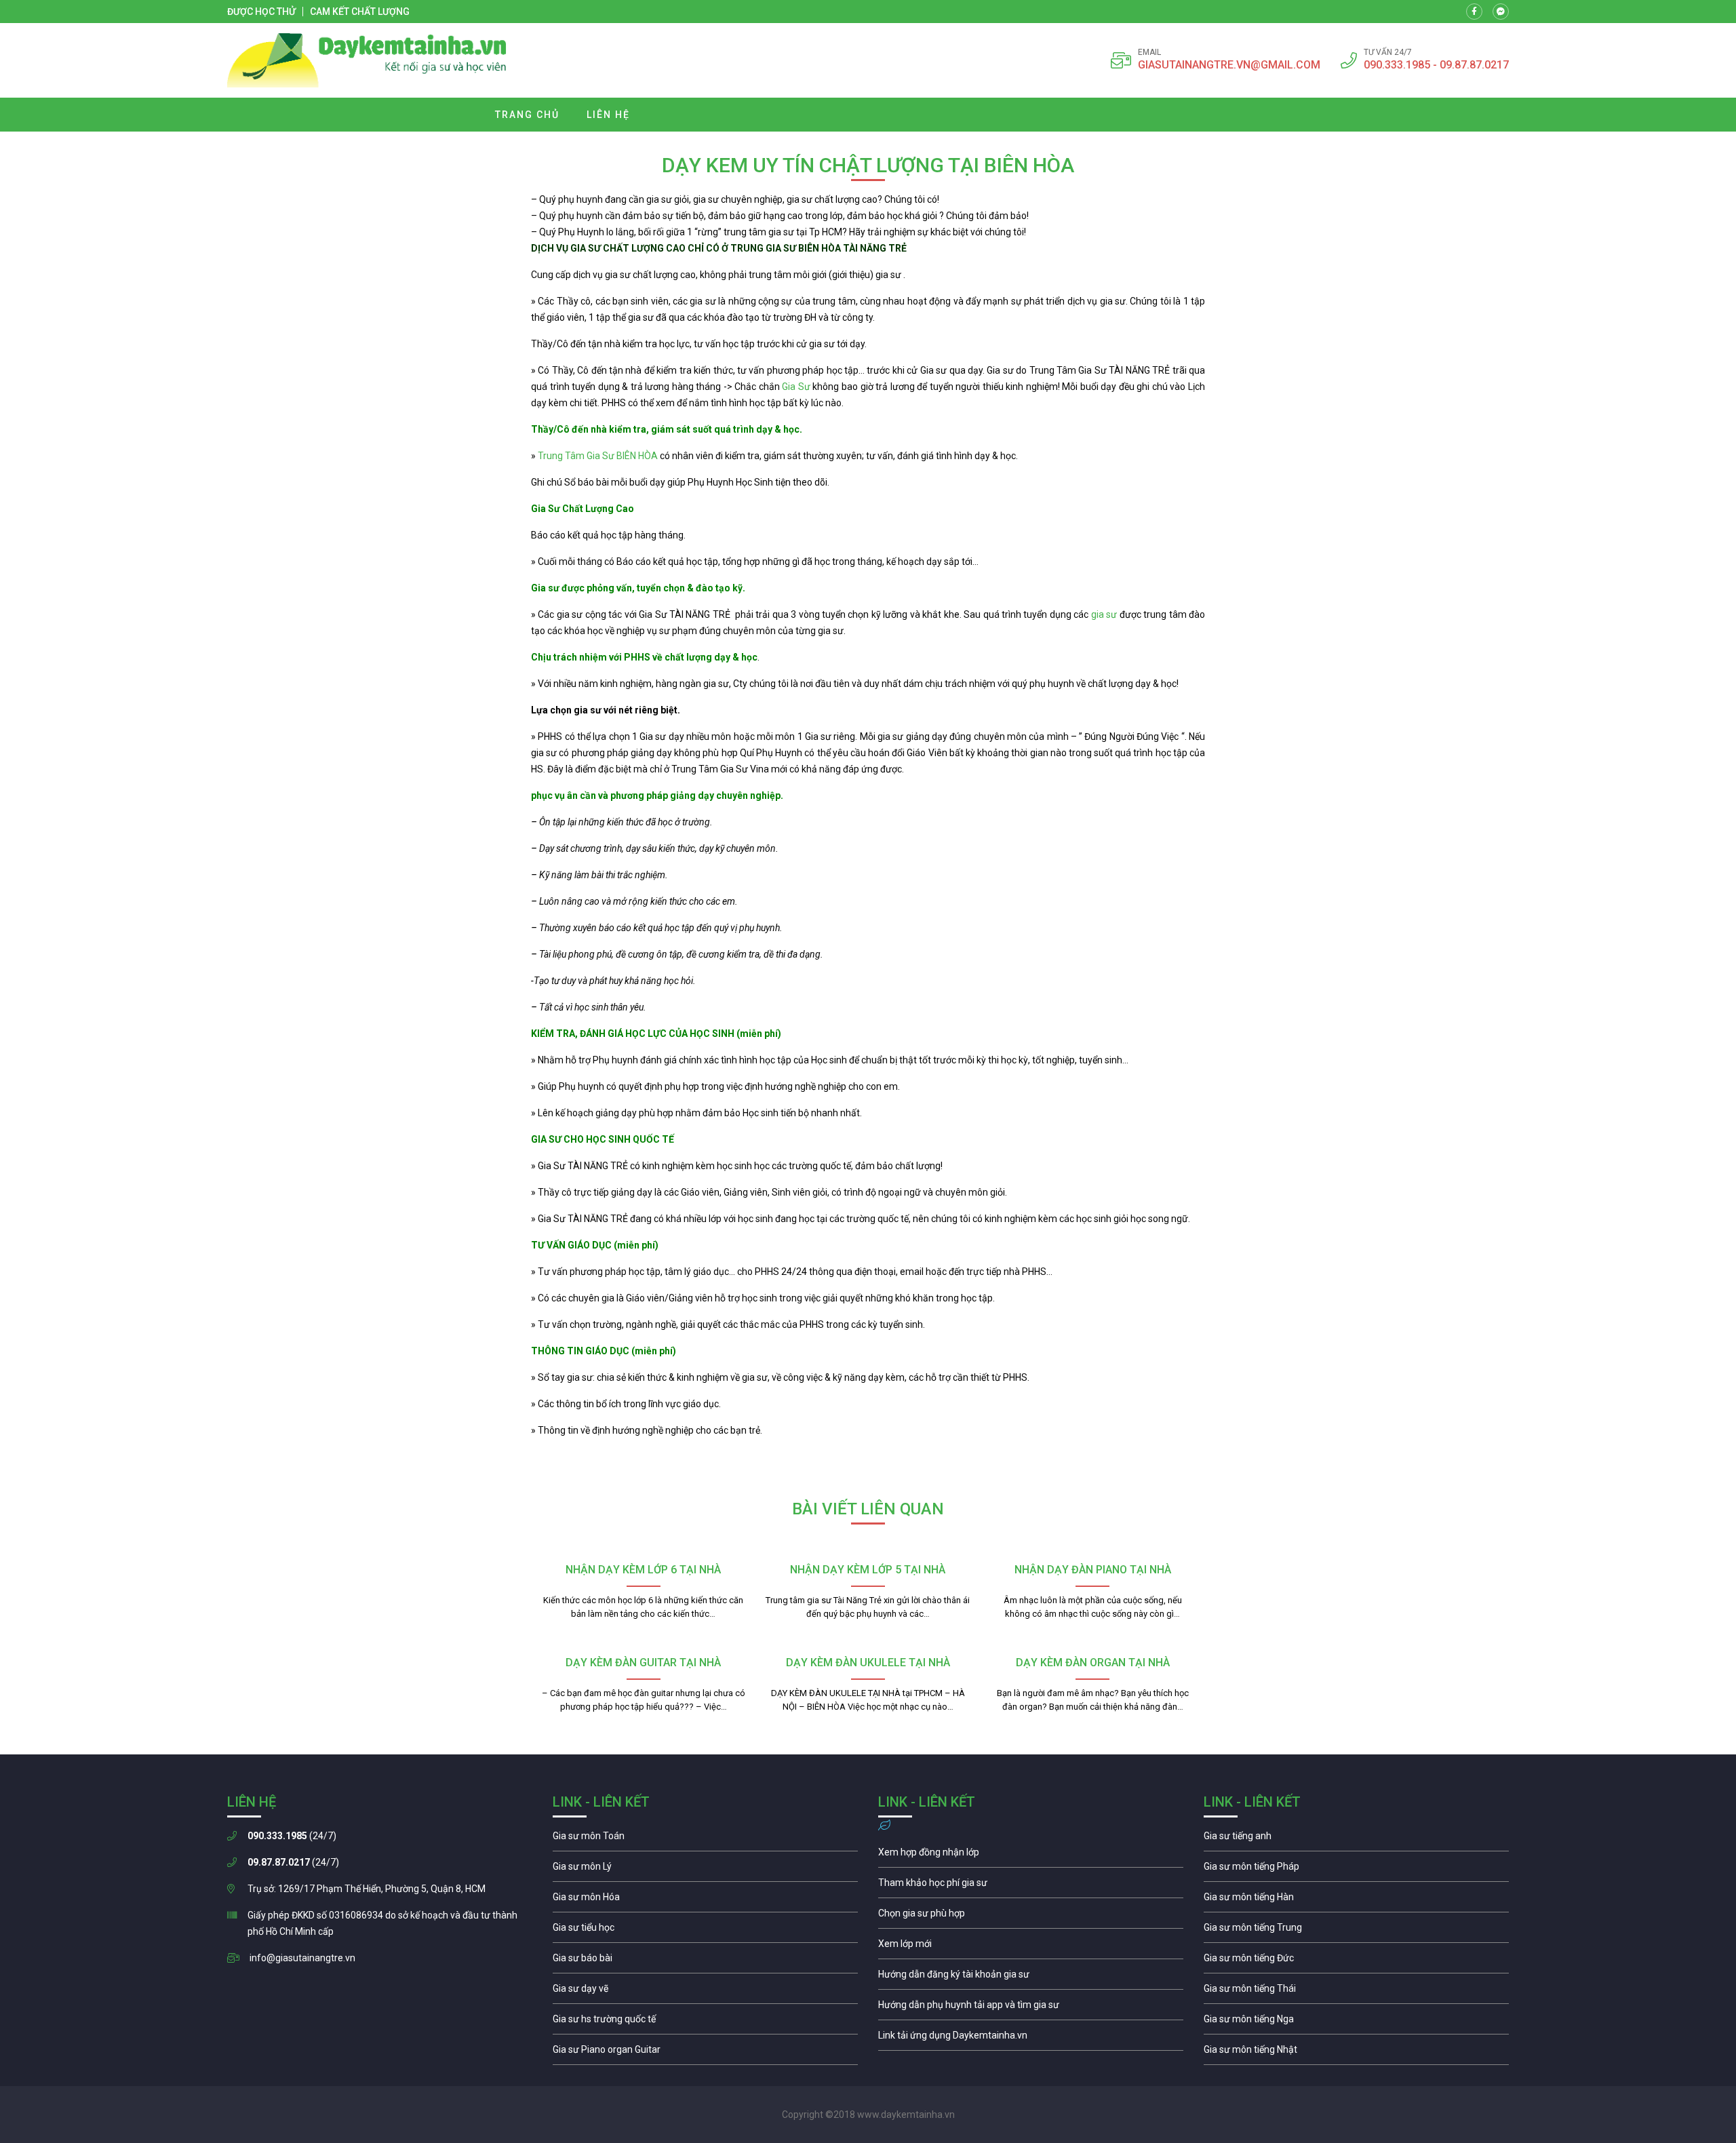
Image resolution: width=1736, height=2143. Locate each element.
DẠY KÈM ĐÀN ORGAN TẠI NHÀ (1093, 1663)
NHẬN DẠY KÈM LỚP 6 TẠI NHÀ (643, 1570)
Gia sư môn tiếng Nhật (1356, 2053)
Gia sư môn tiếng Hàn (1356, 1900)
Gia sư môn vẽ (705, 1992)
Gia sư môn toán (705, 1839)
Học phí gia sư (1031, 1886)
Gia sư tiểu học (705, 1931)
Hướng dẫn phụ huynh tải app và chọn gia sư (1031, 2008)
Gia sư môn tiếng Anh (1356, 1839)
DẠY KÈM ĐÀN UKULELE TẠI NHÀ (868, 1663)
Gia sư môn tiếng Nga (1031, 2039)
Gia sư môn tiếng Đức (1356, 1961)
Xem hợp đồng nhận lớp (1031, 1855)
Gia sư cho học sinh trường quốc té (705, 2022)
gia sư (1104, 614)
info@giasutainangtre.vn (302, 1958)
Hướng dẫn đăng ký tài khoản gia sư (1031, 1978)
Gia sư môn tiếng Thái (1356, 1992)
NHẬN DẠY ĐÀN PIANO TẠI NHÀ (1093, 1570)
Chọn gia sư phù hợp (1031, 1916)
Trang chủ (527, 115)
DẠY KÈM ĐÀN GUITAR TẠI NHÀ (643, 1663)
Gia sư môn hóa (705, 1900)
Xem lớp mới (1031, 1947)
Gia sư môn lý (705, 1870)
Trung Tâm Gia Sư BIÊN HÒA (599, 456)
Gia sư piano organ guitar (705, 2053)
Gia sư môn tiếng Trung (1356, 1931)
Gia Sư (797, 387)
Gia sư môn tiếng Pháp (1356, 1870)
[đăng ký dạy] (367, 60)
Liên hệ (608, 115)
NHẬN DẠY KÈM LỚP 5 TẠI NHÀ (868, 1570)
